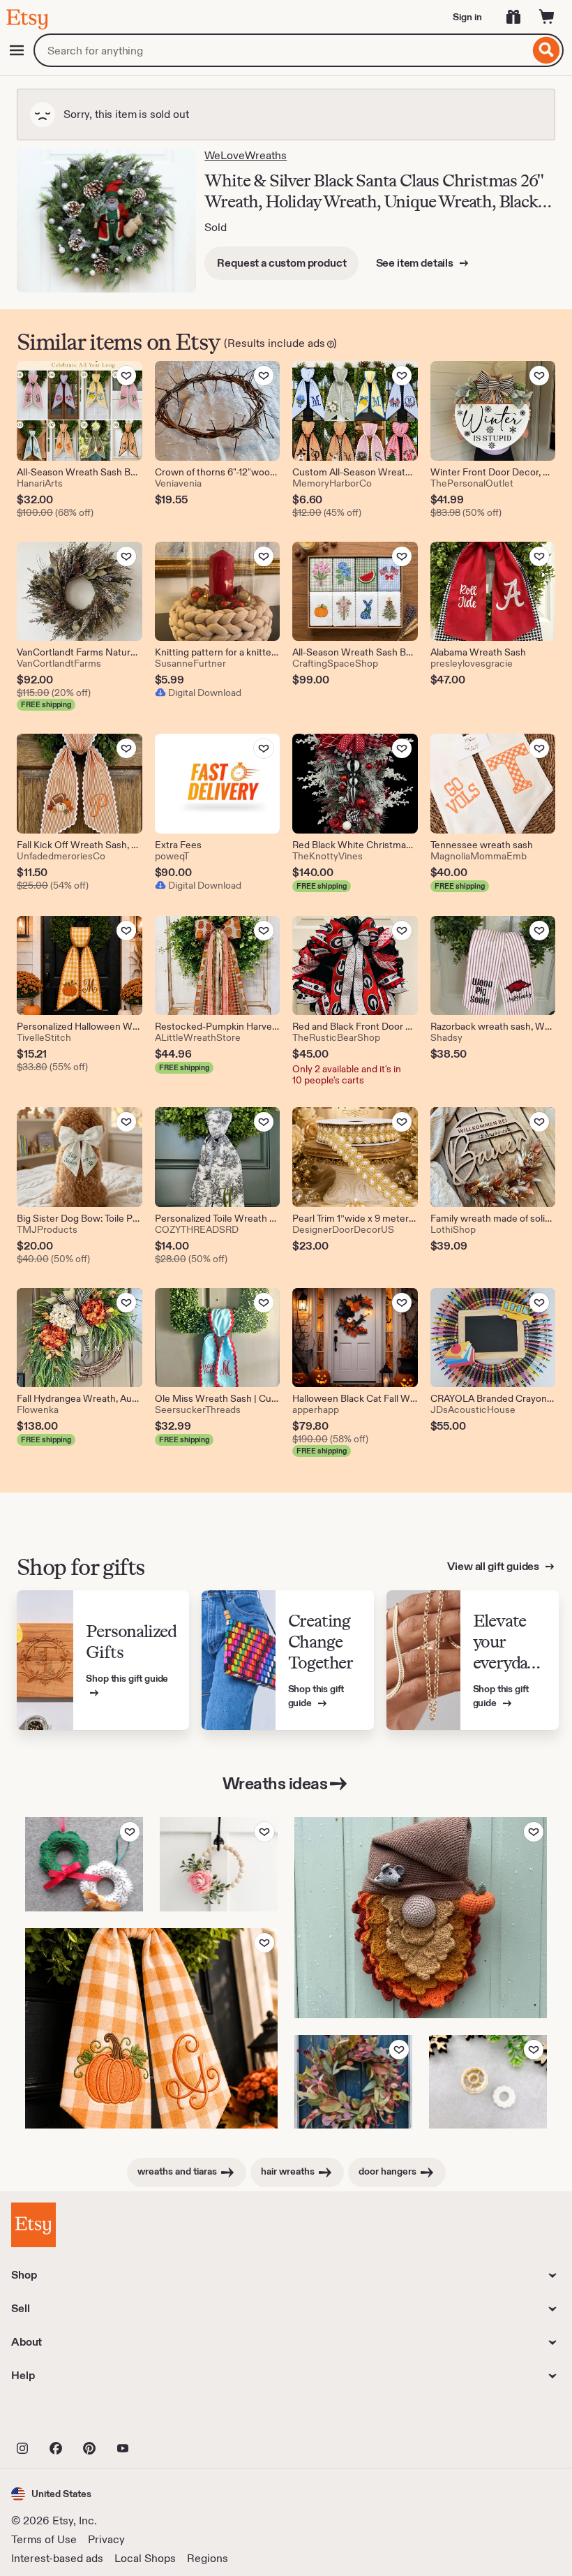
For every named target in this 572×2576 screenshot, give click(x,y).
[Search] (547, 50)
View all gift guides (494, 1566)
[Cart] (547, 17)
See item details (416, 263)
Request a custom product (281, 263)
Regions (208, 2558)
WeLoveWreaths (246, 155)
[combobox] (281, 50)
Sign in (467, 17)
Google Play (164, 2418)
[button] (51, 2494)
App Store (58, 2418)
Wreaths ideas (275, 1783)
